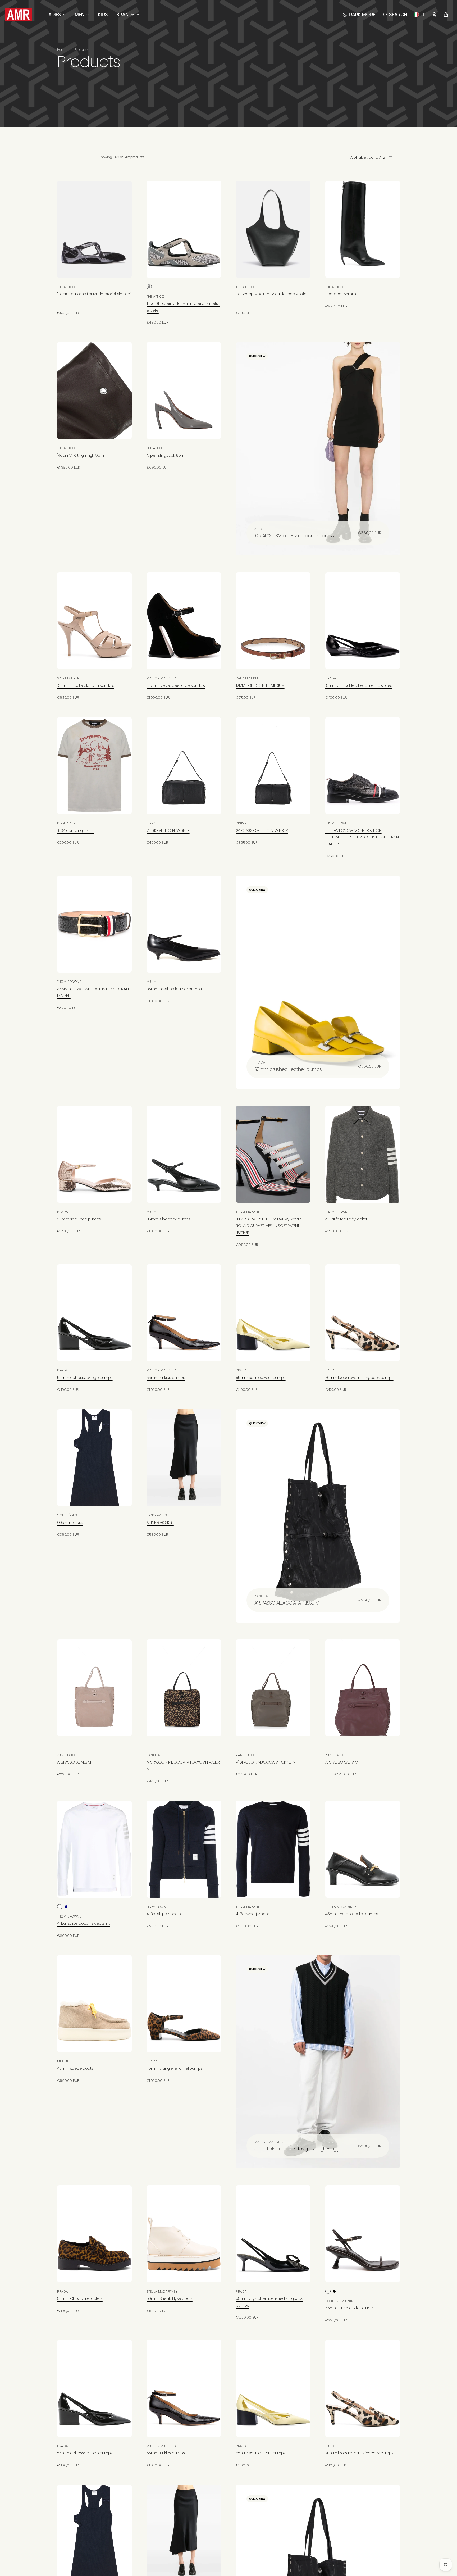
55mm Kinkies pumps (166, 1377)
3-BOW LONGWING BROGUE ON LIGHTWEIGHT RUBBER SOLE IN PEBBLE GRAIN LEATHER (362, 837)
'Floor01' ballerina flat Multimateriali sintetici (94, 294)
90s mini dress (70, 1522)
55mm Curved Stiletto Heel (349, 2308)
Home (62, 50)
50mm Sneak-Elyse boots (170, 2298)
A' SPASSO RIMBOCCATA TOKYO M (266, 1762)
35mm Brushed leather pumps (174, 989)
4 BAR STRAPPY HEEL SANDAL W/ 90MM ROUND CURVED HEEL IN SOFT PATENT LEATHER (268, 1226)
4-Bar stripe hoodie (164, 1914)
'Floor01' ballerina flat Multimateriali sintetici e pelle (183, 307)
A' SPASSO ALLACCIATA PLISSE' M (287, 1603)
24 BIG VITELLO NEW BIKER (168, 830)
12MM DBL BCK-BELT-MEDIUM (260, 685)
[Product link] (94, 248)
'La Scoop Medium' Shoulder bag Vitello (271, 294)
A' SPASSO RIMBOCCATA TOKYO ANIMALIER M (183, 1766)
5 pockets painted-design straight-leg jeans (299, 2149)
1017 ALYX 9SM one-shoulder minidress (294, 536)
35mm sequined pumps (79, 1219)
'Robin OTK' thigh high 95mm (82, 455)
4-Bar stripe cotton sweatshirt (83, 1923)
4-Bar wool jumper (252, 1914)
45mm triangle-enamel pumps (174, 2068)
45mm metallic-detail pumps (352, 1914)
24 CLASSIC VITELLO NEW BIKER (262, 830)
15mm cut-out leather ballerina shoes (359, 685)
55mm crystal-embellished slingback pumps (269, 2302)
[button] (395, 15)
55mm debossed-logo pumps (85, 1377)
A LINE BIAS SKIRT (160, 1522)
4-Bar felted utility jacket (346, 1219)
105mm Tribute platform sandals (86, 685)
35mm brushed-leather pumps (288, 1069)
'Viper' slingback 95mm (167, 455)
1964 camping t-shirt (75, 830)
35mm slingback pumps (168, 1219)
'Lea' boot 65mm (341, 294)
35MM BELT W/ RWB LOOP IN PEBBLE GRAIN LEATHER (93, 992)
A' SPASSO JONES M (74, 1762)
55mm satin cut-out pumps (261, 1377)
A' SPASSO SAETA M (342, 1762)
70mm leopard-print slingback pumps (359, 1377)
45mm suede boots (75, 2068)
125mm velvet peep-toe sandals (176, 685)
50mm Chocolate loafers (80, 2298)
